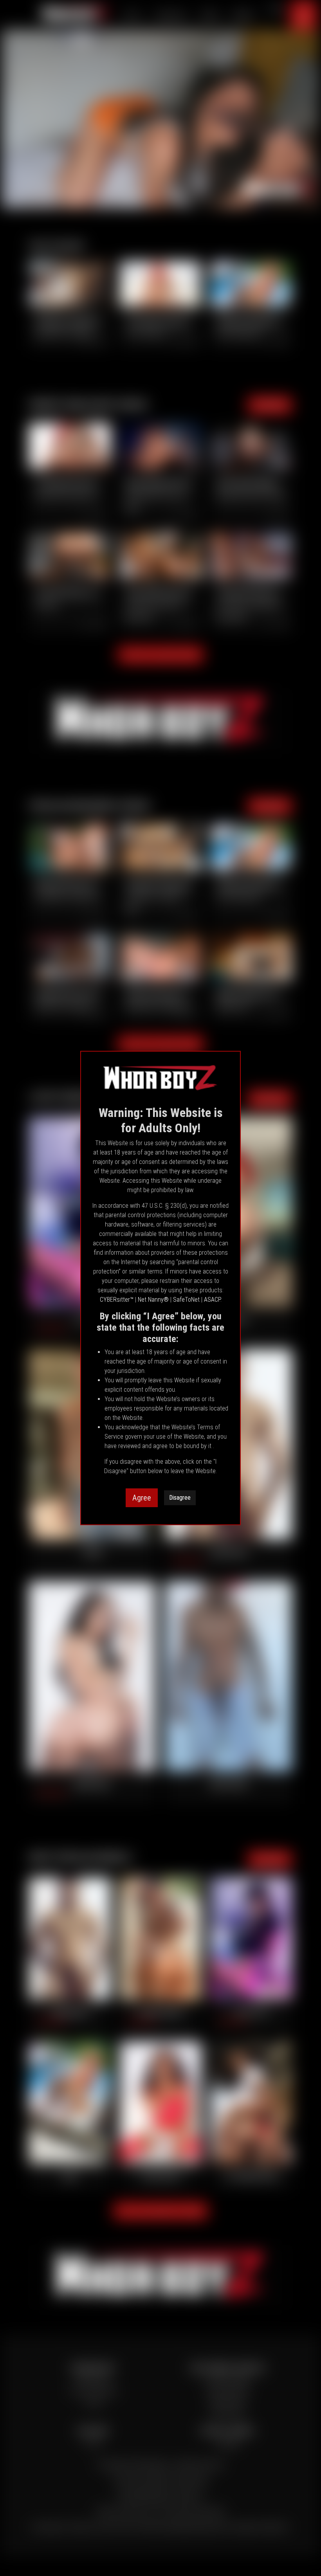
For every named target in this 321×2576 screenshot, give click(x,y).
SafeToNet (186, 1300)
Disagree (180, 1498)
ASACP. (213, 1300)
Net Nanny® (153, 1300)
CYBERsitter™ (117, 1300)
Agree (142, 1498)
